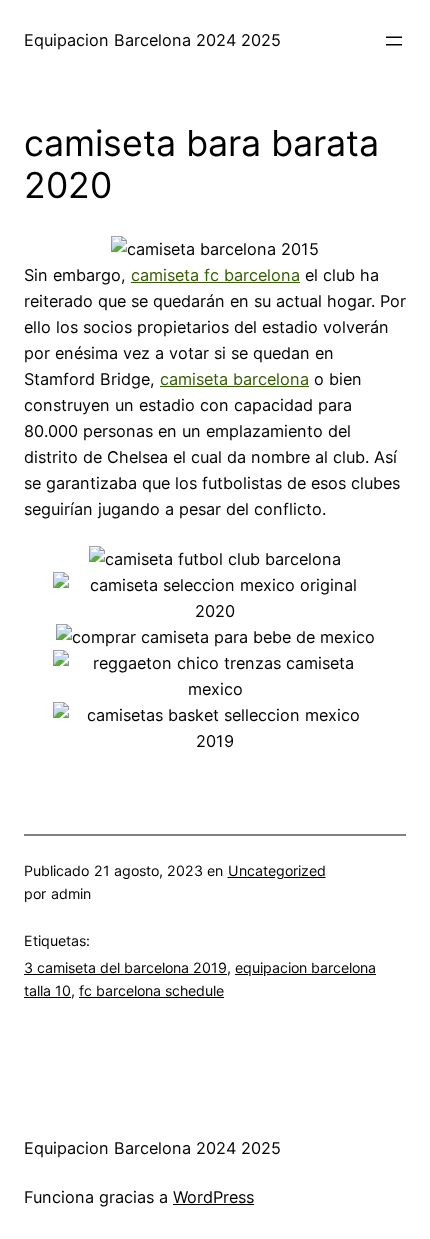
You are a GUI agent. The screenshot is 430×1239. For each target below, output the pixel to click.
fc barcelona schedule (151, 990)
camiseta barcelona (234, 379)
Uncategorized (277, 870)
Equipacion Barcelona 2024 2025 (152, 40)
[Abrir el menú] (394, 41)
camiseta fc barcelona (215, 275)
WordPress (213, 1197)
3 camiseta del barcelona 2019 (125, 967)
